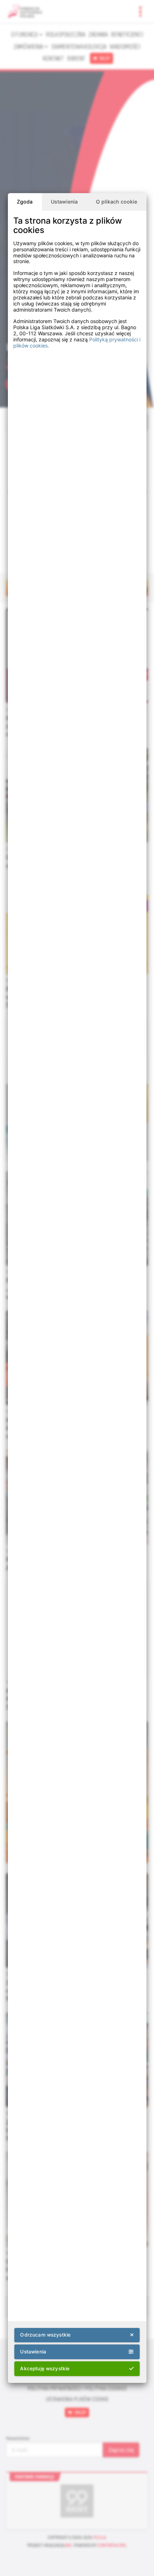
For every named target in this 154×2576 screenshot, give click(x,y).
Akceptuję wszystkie (45, 2369)
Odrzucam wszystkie (45, 2335)
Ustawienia (64, 202)
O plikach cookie (117, 202)
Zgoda (25, 202)
